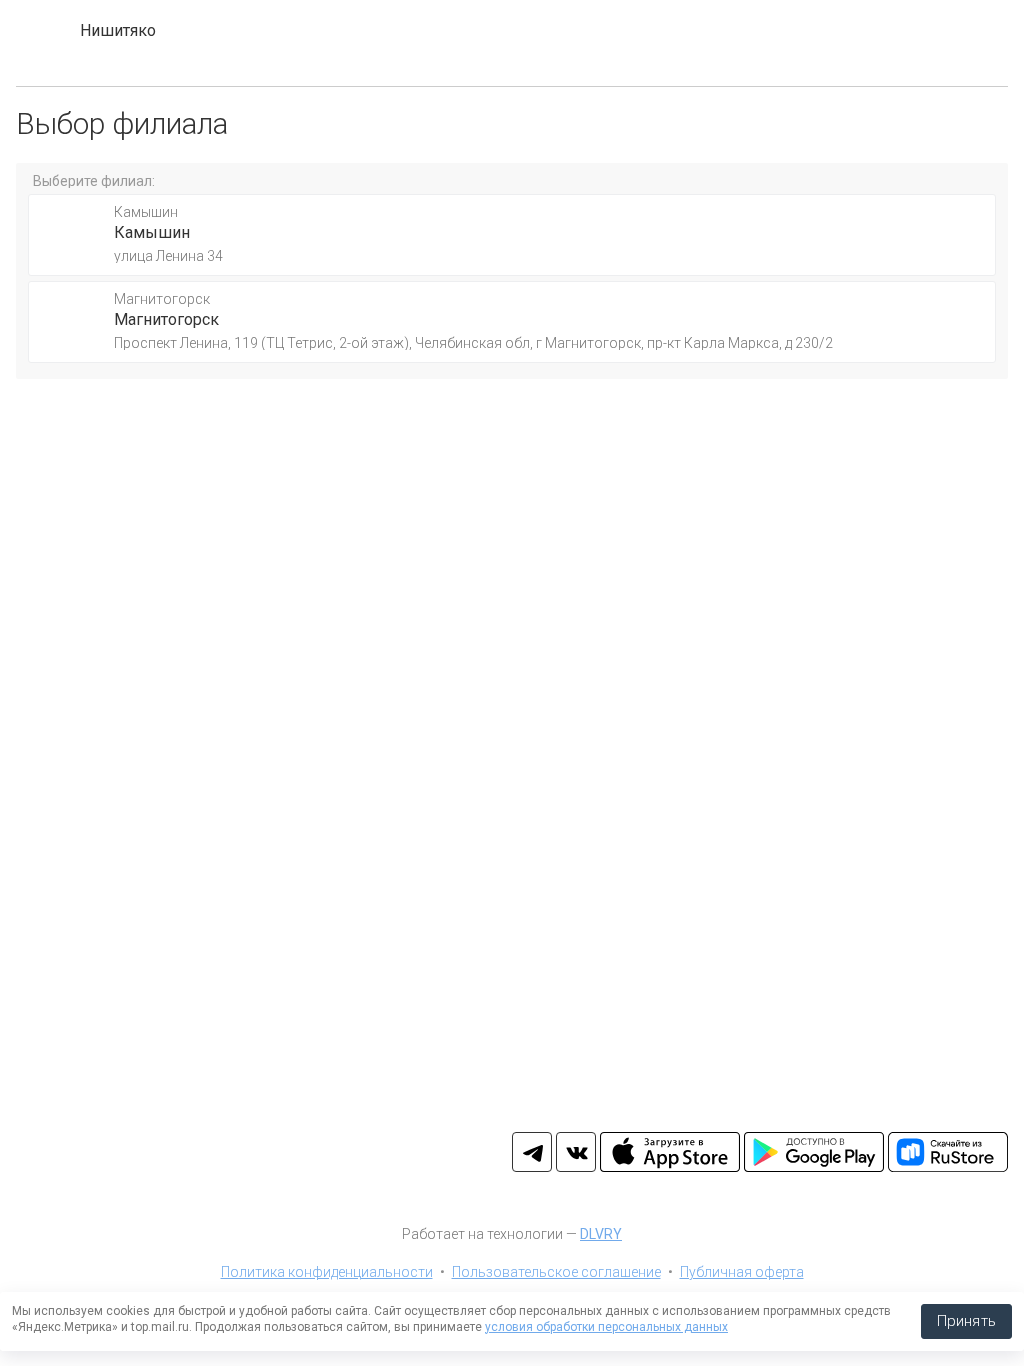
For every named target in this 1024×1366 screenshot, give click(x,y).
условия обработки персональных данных (606, 1327)
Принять (966, 1321)
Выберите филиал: (94, 181)
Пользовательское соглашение (556, 1272)
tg (532, 1152)
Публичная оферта (742, 1272)
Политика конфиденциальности (327, 1272)
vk (576, 1152)
